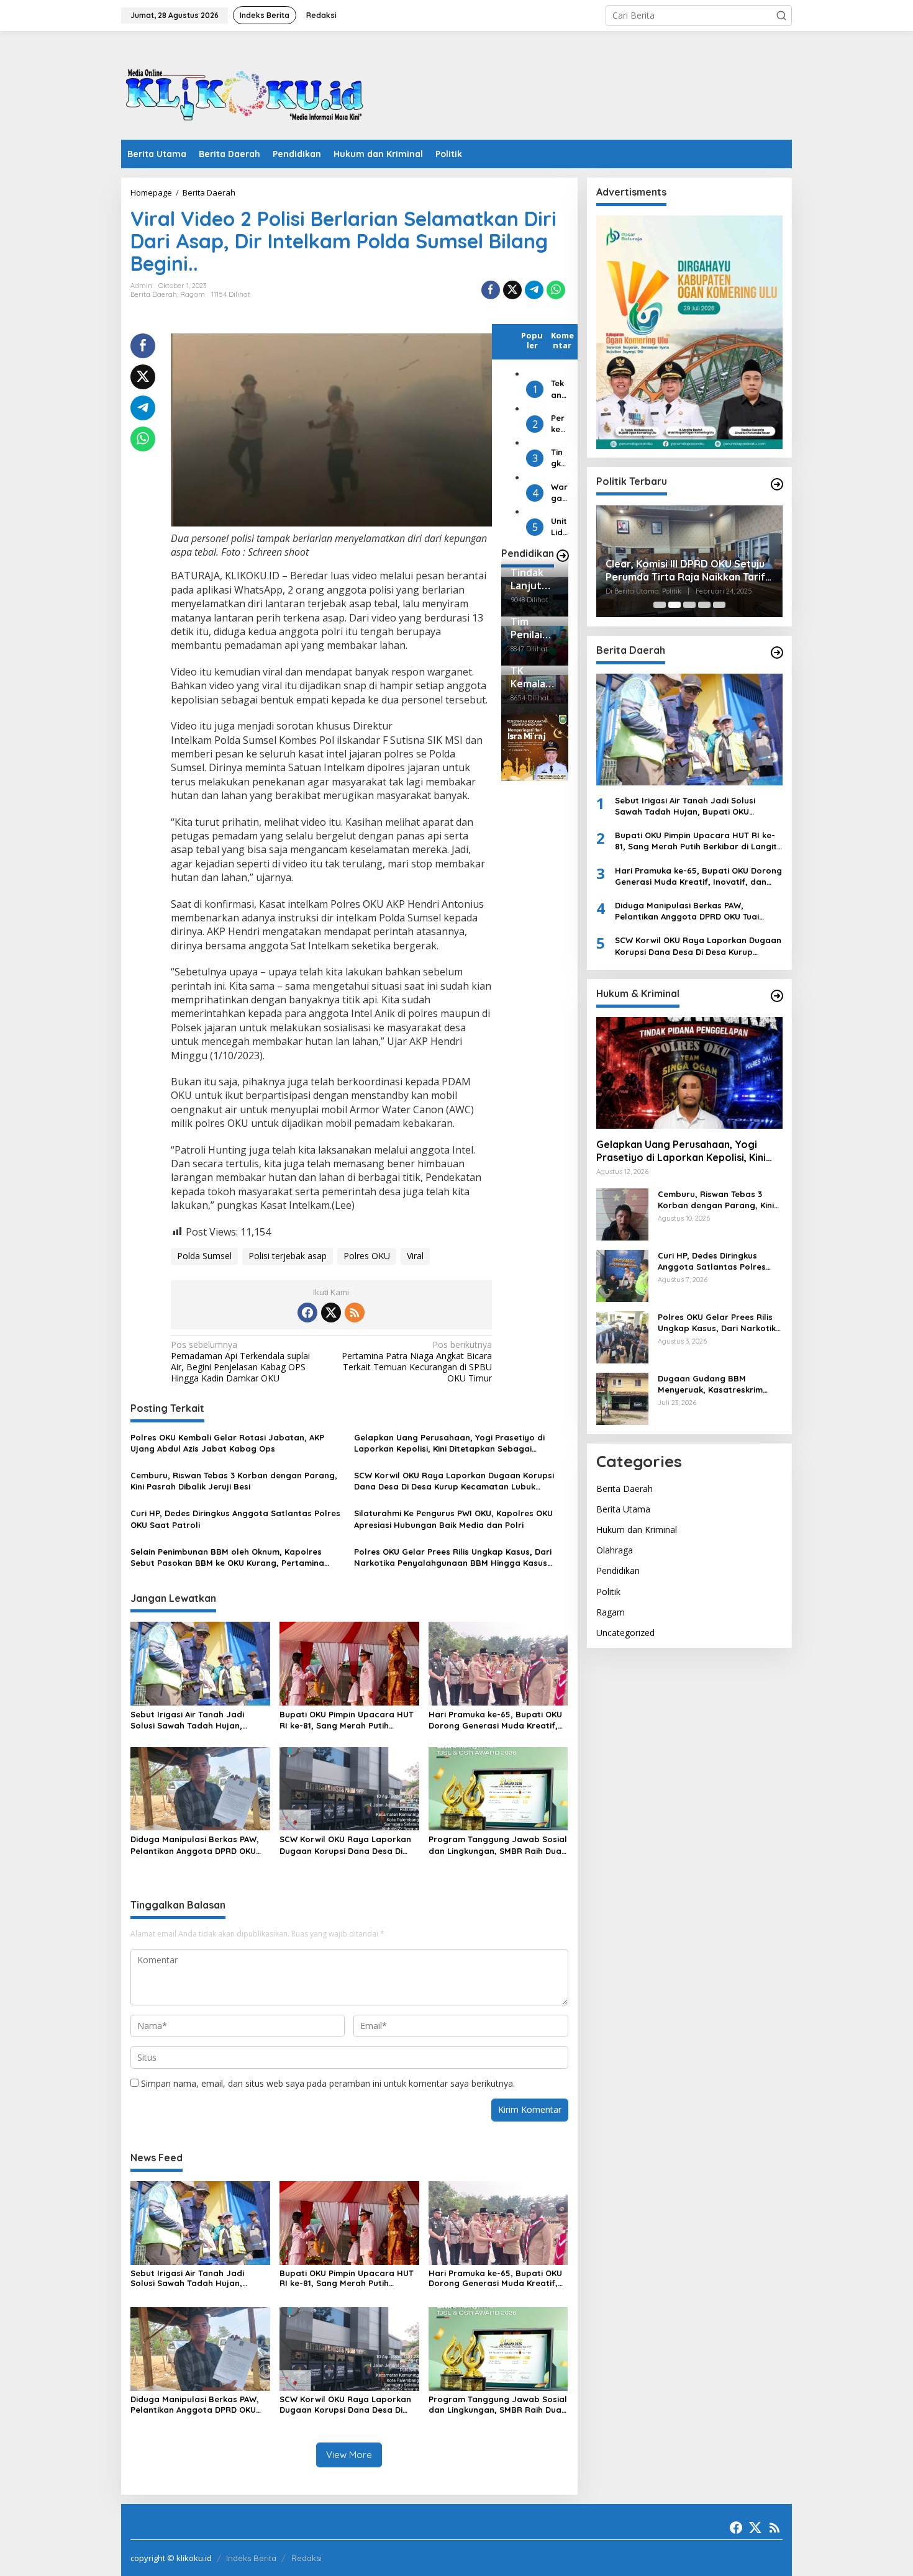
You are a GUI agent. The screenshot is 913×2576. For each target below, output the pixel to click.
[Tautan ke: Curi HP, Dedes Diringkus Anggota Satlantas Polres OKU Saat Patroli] (622, 1275)
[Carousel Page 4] (704, 605)
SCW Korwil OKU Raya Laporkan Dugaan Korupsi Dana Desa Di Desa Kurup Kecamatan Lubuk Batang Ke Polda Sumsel (454, 1481)
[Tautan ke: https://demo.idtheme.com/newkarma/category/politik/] (777, 484)
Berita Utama (623, 1509)
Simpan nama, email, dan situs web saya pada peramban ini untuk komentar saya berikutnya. (328, 2083)
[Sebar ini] (491, 290)
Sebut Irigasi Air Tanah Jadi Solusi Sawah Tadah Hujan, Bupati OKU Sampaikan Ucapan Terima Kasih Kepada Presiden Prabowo (195, 1720)
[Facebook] (307, 1313)
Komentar (562, 340)
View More (349, 2455)
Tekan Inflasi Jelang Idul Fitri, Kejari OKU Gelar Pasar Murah (559, 389)
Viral (415, 1256)
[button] (781, 16)
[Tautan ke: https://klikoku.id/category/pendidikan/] (563, 556)
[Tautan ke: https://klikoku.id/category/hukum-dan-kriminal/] (777, 996)
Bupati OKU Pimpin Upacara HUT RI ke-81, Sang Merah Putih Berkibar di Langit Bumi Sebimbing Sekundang (347, 1720)
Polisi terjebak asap (288, 1256)
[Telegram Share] (534, 290)
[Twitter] (331, 1313)
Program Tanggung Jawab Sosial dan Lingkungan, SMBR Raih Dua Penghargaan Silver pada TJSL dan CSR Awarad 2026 (498, 1845)
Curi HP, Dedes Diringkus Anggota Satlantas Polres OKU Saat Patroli (235, 1519)
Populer (532, 340)
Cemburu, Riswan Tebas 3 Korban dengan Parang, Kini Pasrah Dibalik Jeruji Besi (234, 1481)
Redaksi (307, 2558)
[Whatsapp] (556, 290)
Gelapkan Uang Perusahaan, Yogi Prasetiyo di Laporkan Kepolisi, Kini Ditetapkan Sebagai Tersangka (449, 1443)
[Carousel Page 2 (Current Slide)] (675, 605)
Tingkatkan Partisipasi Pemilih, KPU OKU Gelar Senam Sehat (559, 458)
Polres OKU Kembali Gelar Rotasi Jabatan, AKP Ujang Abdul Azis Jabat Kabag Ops (227, 1443)
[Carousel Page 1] (660, 605)
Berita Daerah (154, 294)
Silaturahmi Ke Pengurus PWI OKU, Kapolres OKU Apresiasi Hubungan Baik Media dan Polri (453, 1519)
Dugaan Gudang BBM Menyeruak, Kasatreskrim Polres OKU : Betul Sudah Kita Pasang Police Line (718, 1384)
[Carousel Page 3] (689, 605)
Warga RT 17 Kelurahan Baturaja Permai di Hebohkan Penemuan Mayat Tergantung (559, 492)
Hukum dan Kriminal (637, 1530)
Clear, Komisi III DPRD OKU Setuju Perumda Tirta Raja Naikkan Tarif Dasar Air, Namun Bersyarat (685, 571)
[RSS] (355, 1313)
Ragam (193, 294)
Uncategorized (625, 1633)
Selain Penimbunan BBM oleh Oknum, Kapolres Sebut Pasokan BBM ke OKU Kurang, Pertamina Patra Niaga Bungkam (227, 1557)
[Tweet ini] (512, 290)
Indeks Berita (251, 2558)
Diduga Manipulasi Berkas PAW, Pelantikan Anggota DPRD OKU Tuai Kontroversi (195, 1845)
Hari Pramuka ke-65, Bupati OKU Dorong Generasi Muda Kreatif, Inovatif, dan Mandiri (495, 1720)
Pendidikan (618, 1571)
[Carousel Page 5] (719, 605)
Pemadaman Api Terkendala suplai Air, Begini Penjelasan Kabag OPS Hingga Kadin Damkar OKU (240, 1362)
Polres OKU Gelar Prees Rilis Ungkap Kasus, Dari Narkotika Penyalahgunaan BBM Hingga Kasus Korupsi (453, 1557)
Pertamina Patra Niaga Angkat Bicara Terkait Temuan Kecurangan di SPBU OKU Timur (417, 1362)
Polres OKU (367, 1256)
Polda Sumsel (204, 1256)
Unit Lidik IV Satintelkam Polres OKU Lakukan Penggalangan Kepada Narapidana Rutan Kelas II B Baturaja (559, 527)
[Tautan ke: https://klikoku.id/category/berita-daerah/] (777, 653)
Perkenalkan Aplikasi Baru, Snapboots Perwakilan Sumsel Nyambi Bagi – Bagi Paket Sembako (559, 424)
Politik (608, 1592)
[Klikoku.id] (245, 89)
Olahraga (615, 1551)
